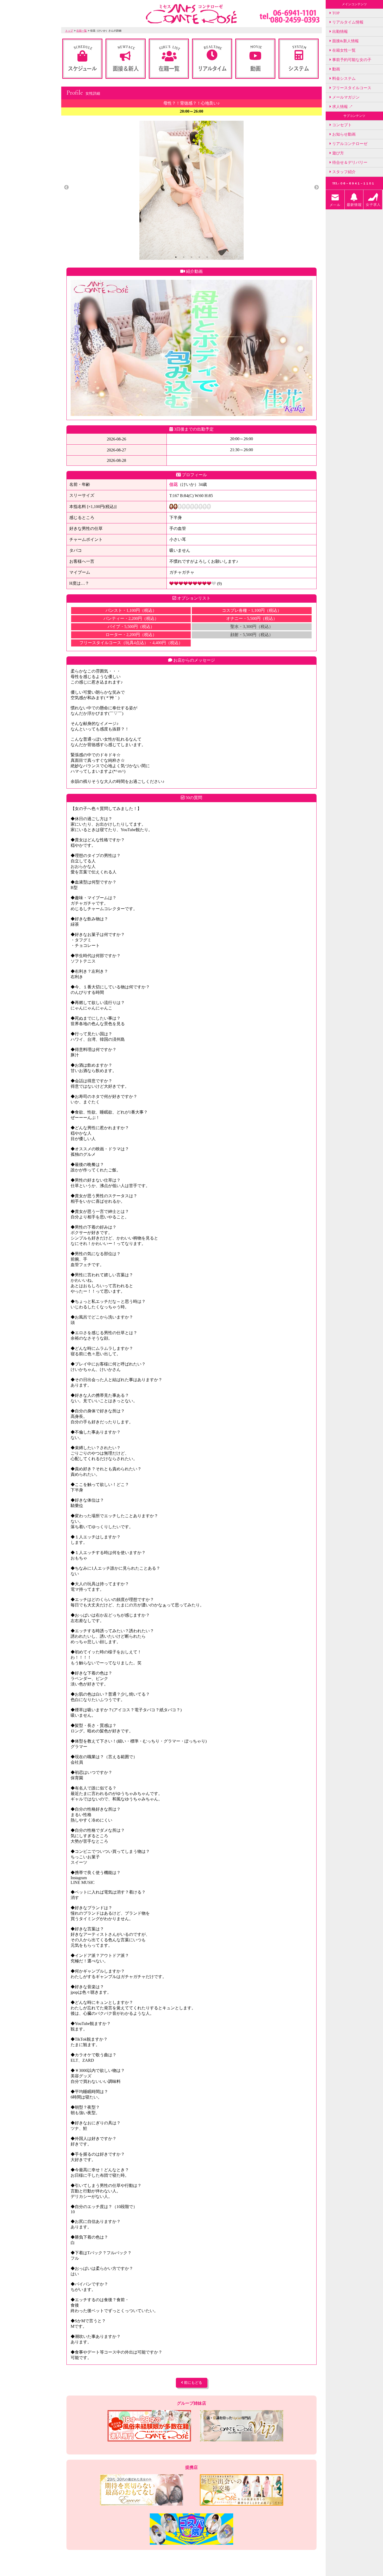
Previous (66, 188)
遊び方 (338, 153)
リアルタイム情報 (347, 22)
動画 (336, 69)
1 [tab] (176, 257)
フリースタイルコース (351, 88)
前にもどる (193, 2383)
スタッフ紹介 (343, 172)
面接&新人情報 (345, 41)
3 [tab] (191, 257)
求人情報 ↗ (342, 107)
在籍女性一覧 (343, 50)
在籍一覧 (82, 31)
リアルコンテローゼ (349, 144)
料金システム (343, 78)
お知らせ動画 (343, 134)
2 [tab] (184, 257)
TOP (335, 13)
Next (317, 188)
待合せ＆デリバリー (349, 162)
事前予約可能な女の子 (351, 60)
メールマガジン (345, 97)
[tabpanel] (191, 190)
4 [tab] (199, 257)
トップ (69, 31)
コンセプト (341, 125)
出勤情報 (339, 32)
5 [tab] (207, 257)
